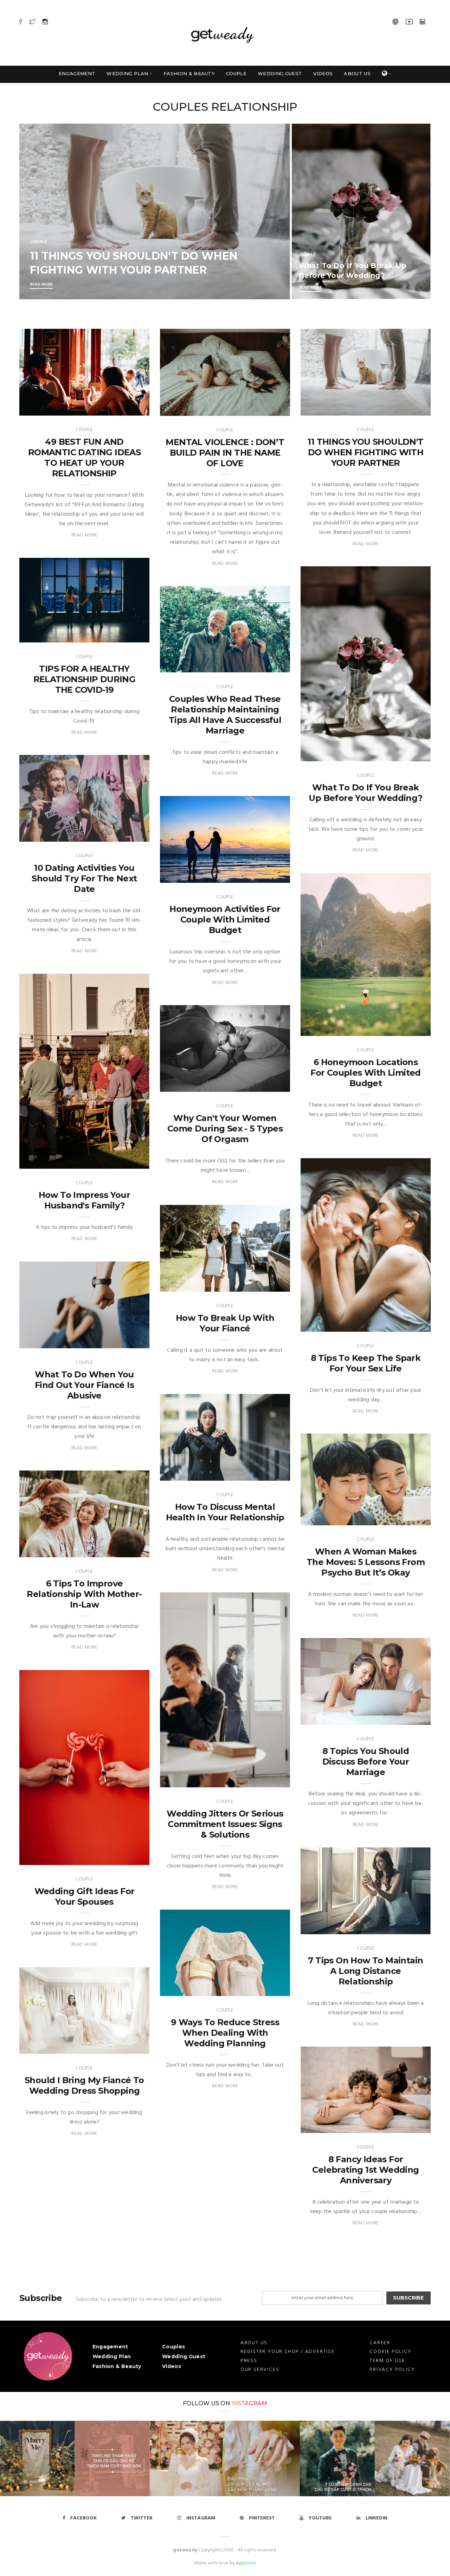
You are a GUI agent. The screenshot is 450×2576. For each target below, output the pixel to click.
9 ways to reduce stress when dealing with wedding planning (225, 2033)
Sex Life (178, 1085)
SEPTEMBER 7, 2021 (260, 409)
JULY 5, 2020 (408, 1718)
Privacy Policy (392, 2370)
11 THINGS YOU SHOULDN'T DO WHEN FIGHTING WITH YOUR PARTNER (365, 452)
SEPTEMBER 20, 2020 (259, 1780)
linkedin (377, 2518)
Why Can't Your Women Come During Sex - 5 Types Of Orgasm (225, 1129)
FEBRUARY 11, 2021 (261, 876)
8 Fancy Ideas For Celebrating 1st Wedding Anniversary (365, 2170)
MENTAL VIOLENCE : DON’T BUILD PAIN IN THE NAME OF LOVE (225, 453)
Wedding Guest (280, 73)
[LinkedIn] (422, 22)
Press (249, 2361)
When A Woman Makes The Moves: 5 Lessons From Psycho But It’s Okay (366, 1562)
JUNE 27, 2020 (125, 1858)
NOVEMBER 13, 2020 (259, 1284)
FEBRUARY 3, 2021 (121, 1162)
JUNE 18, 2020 (266, 1989)
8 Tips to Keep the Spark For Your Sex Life (366, 1363)
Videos (323, 73)
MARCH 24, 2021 (404, 754)
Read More (41, 285)
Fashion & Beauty (189, 73)
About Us (357, 73)
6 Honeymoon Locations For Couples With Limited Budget (366, 1073)
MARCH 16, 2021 (264, 666)
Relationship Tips (50, 408)
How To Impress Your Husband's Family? (85, 1200)
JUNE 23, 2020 (407, 1927)
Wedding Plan (127, 73)
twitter (142, 2518)
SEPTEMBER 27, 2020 (399, 1518)
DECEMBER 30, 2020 (259, 1085)
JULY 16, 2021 (407, 408)
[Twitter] (32, 22)
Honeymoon (184, 876)
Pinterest (262, 2518)
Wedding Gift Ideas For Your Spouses (85, 1896)
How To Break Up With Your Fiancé (225, 1323)
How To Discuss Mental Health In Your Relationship (225, 1512)
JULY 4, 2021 (127, 635)
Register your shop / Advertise (288, 2352)
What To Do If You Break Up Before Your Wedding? (365, 793)
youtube (320, 2518)
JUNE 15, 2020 (126, 2047)
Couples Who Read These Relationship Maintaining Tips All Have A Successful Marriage (225, 715)
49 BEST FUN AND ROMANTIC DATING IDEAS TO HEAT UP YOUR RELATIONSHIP (84, 458)
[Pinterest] (396, 22)
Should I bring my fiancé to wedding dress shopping (84, 2085)
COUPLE (38, 242)
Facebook (83, 2518)
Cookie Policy (390, 2352)
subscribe (408, 2298)
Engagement (77, 73)
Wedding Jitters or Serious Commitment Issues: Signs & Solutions (225, 1824)
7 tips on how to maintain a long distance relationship (365, 1971)
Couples (173, 2347)
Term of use (387, 2361)
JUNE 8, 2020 (408, 2126)
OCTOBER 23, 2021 (120, 408)
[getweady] (48, 2356)
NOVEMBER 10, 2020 (259, 1473)
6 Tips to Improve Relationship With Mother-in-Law (84, 1594)
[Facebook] (21, 22)
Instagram (249, 2403)
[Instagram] (45, 22)
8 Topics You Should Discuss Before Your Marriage (366, 1762)
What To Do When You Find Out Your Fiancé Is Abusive (84, 1385)
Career (380, 2343)
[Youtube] (409, 22)
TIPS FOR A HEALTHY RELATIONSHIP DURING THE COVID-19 (85, 679)
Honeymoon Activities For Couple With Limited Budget (225, 919)
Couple (236, 73)
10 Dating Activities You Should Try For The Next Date (84, 878)
